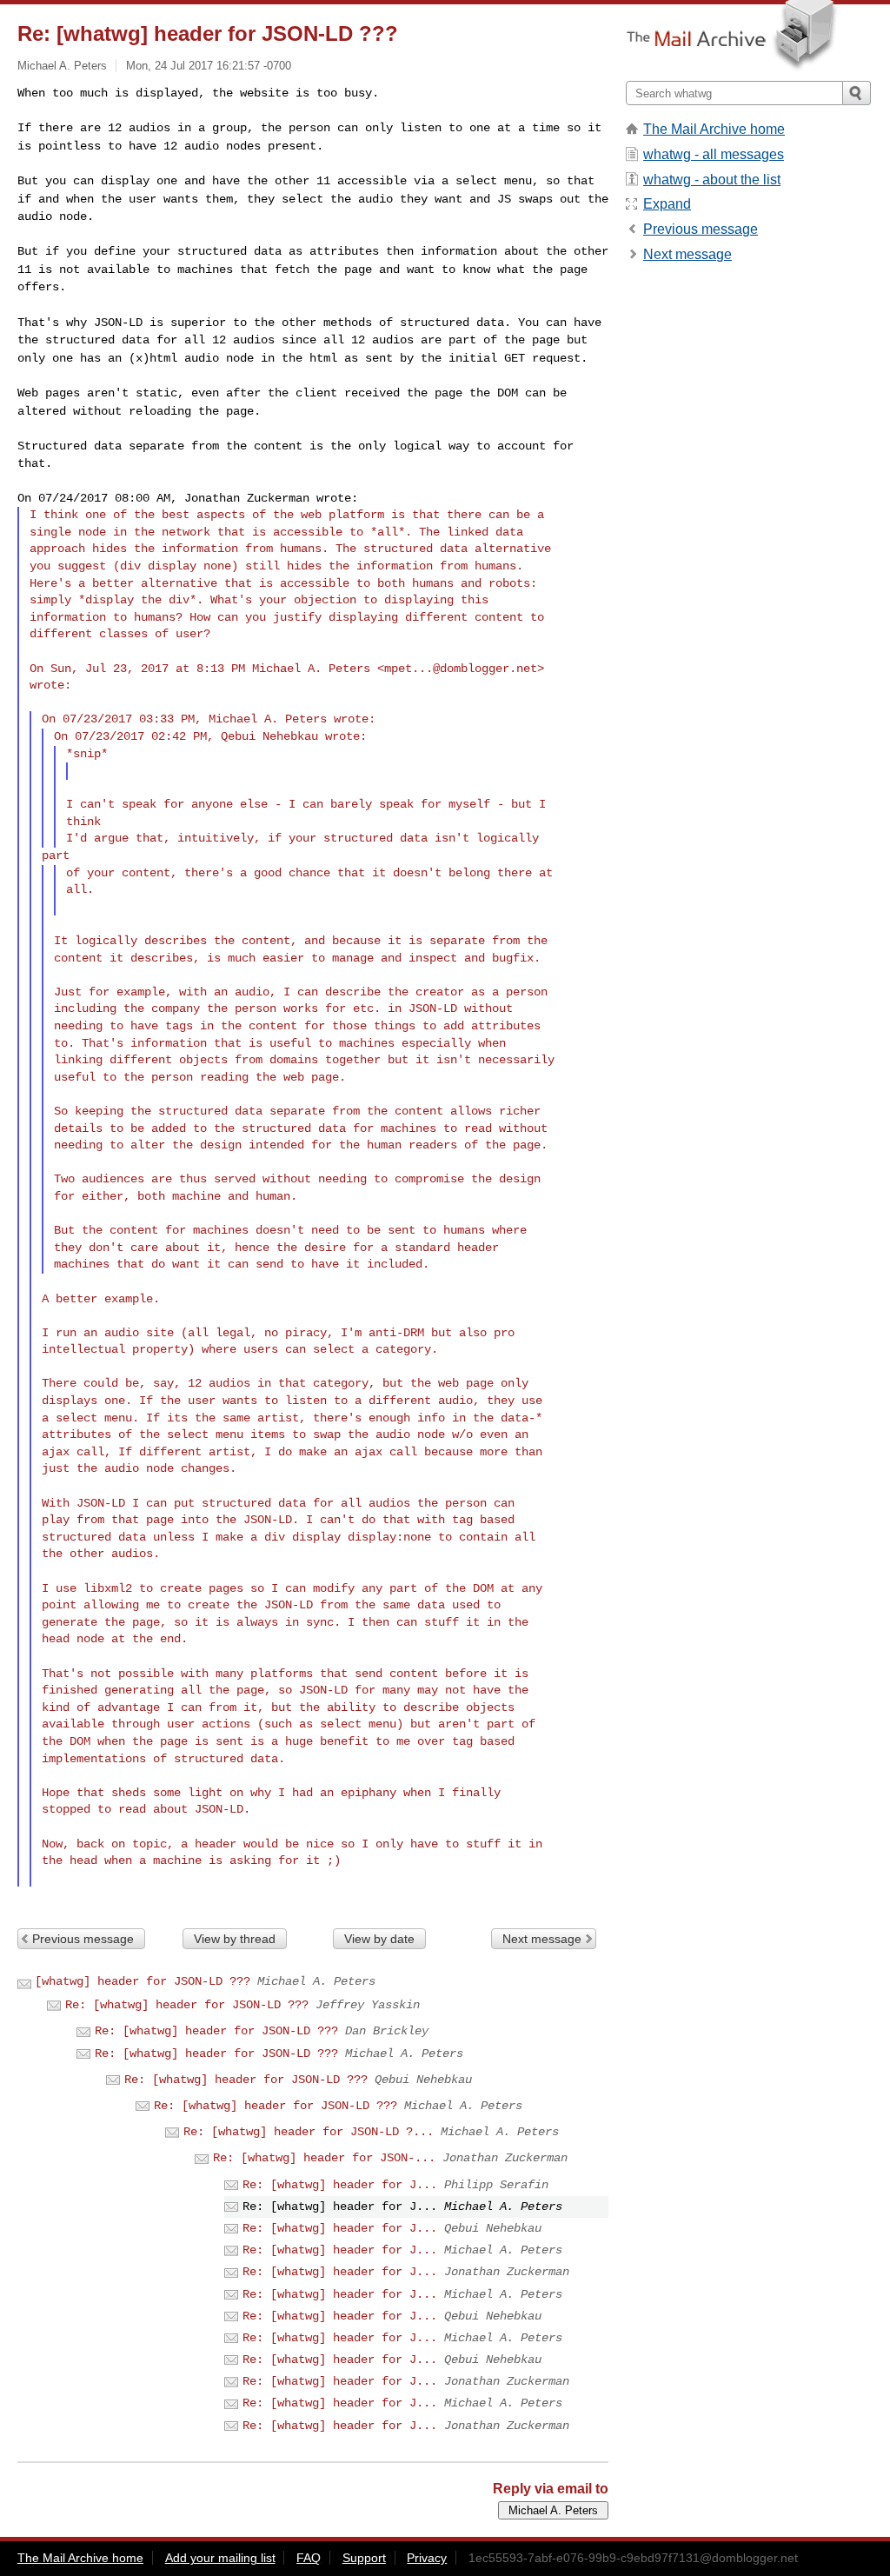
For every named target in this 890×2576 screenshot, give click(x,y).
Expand (667, 204)
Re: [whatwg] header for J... (340, 2185)
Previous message (83, 1939)
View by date (379, 1939)
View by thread (235, 1939)
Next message (542, 1939)
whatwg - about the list (712, 180)
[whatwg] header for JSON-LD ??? (143, 1981)
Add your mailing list (220, 2558)
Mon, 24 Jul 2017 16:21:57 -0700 (209, 66)
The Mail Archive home (714, 129)
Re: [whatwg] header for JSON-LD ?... (309, 2132)
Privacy (427, 2558)
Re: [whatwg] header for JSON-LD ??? (187, 2005)
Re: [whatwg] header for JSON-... (324, 2158)
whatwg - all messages (714, 154)
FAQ (309, 2558)
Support (364, 2558)
